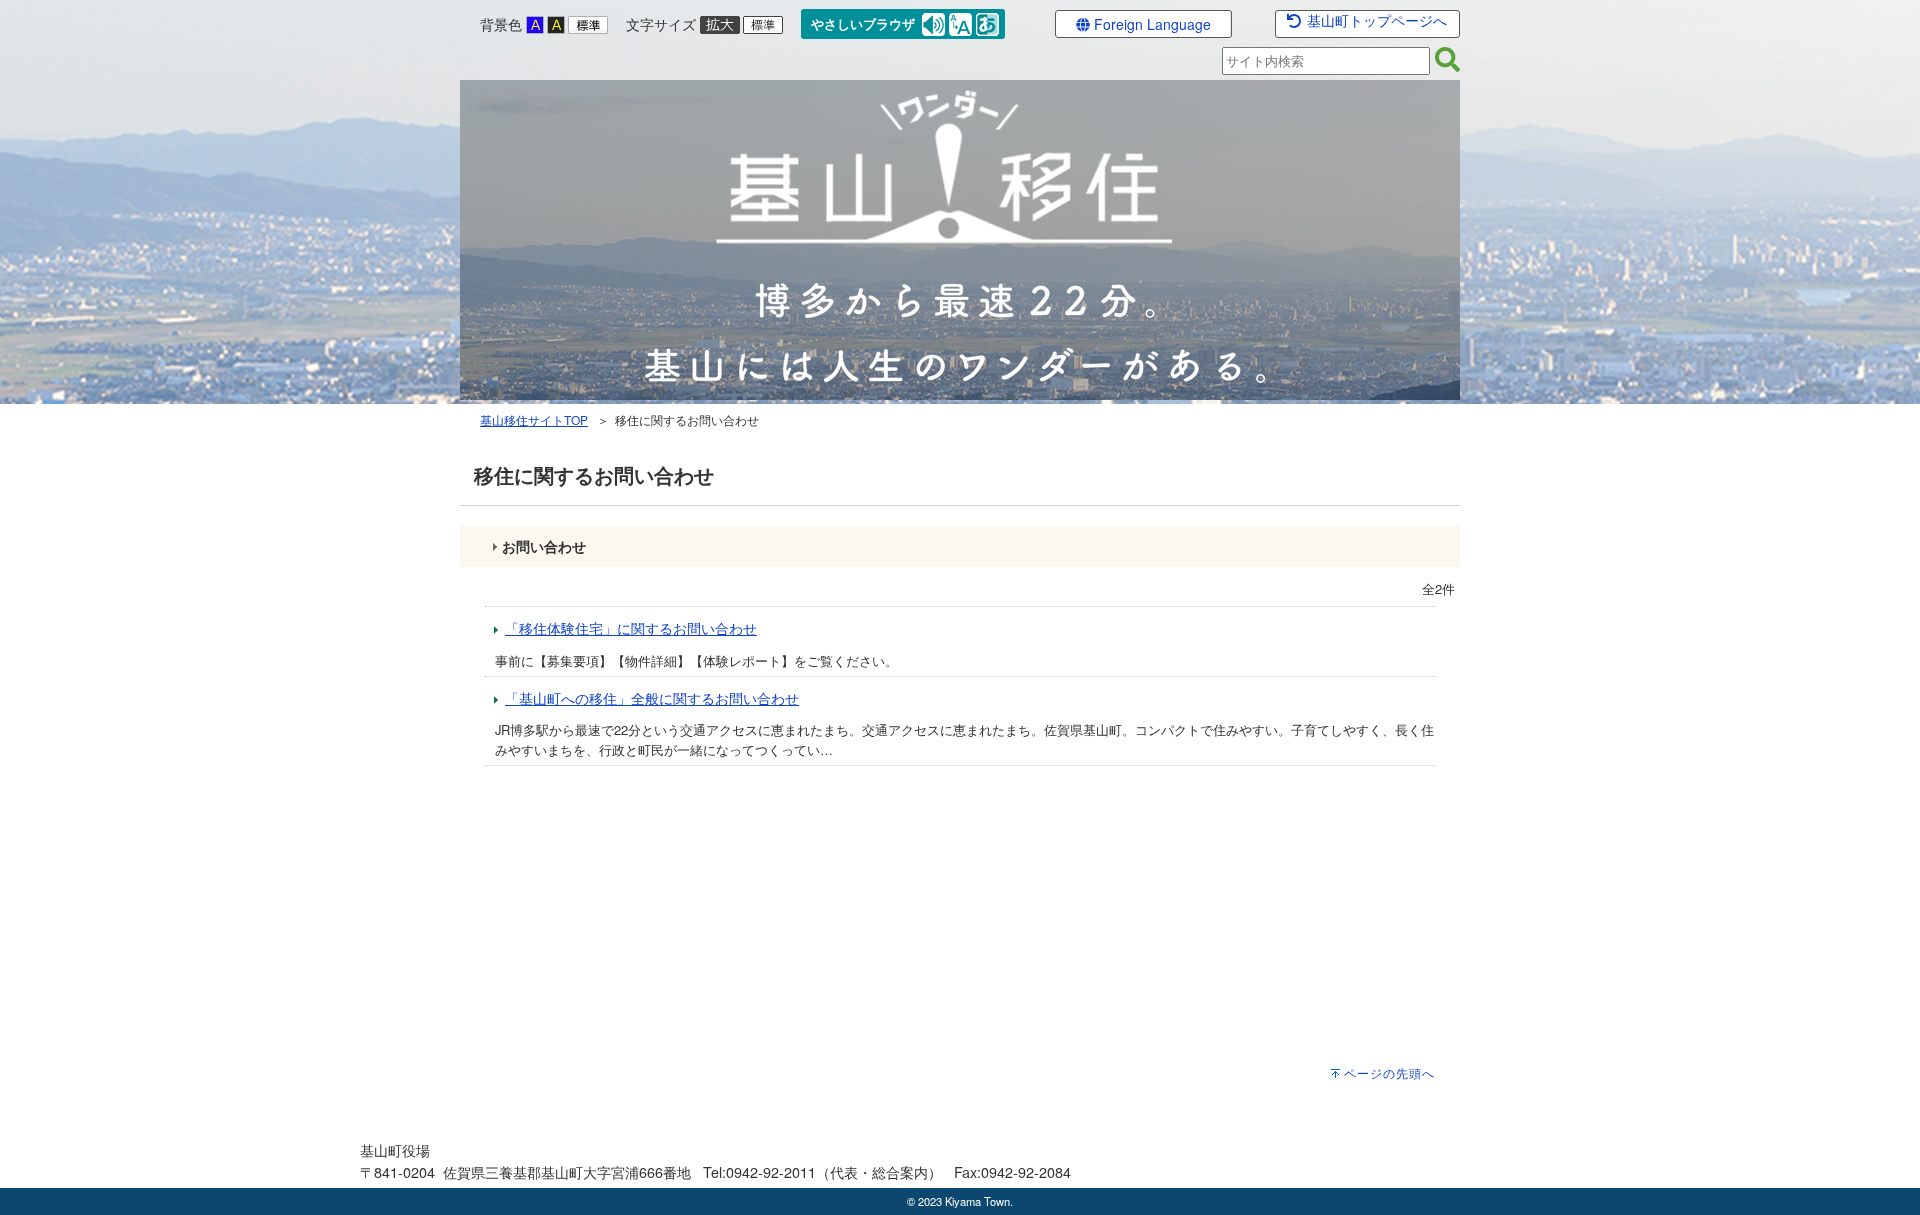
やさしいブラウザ (863, 24)
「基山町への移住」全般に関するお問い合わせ (652, 697)
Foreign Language (1150, 24)
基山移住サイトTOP (534, 419)
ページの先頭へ (1389, 1073)
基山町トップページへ (1375, 20)
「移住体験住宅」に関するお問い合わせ (631, 627)
